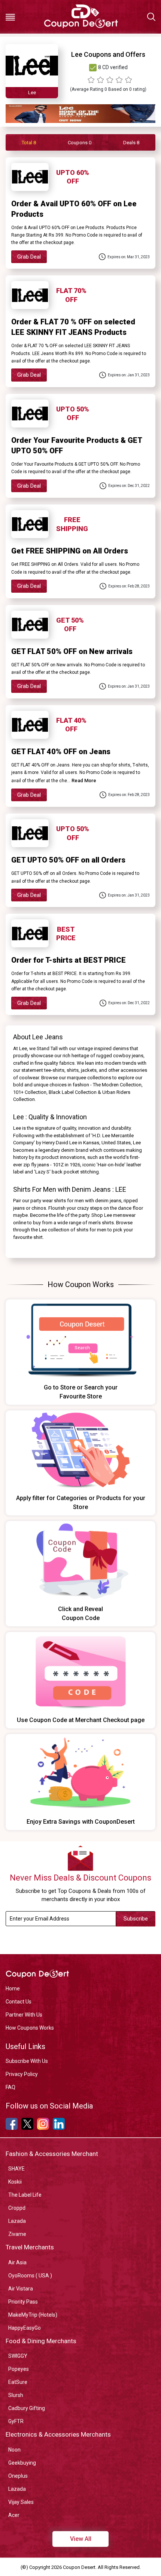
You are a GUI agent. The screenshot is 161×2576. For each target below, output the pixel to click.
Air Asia (17, 2262)
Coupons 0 (80, 143)
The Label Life (25, 2195)
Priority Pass (23, 2302)
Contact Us (19, 2002)
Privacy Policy (22, 2074)
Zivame (17, 2234)
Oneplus (18, 2476)
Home (13, 1989)
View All (81, 2539)
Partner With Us (24, 2015)
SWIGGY (18, 2356)
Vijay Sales (21, 2502)
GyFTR (16, 2421)
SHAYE (16, 2169)
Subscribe (136, 1919)
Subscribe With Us (27, 2061)
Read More (84, 780)
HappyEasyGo (25, 2328)
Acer (14, 2515)
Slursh (16, 2395)
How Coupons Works (30, 2028)
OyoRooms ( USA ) (30, 2276)
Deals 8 (131, 143)
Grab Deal (29, 257)
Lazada (17, 2221)
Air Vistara (21, 2289)
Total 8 (29, 143)
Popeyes (19, 2369)
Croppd (17, 2208)
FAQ (10, 2087)
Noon (14, 2450)
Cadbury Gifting (27, 2408)
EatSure (18, 2382)
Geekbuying (22, 2463)
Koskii (15, 2182)
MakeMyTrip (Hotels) (33, 2315)
